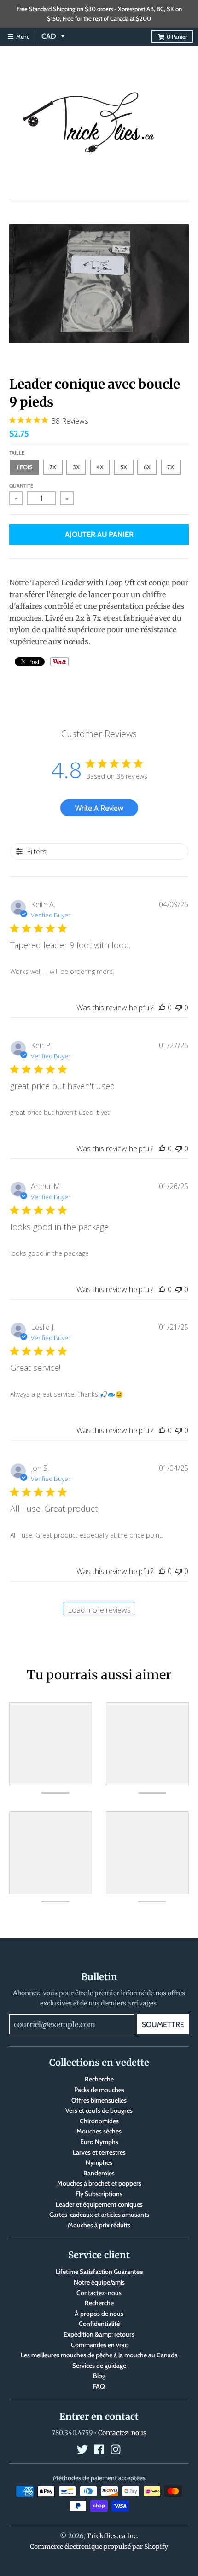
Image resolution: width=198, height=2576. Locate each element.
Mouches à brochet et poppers (99, 2183)
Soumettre (163, 2025)
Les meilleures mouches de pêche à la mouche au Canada (99, 2355)
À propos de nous (99, 2314)
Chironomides (99, 2121)
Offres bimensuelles (99, 2100)
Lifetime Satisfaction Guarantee (99, 2272)
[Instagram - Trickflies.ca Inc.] (116, 2449)
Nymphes (99, 2162)
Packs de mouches (99, 2090)
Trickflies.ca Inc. (113, 2536)
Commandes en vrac (99, 2345)
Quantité (21, 486)
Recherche (99, 2079)
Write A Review (99, 808)
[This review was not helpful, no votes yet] (179, 1008)
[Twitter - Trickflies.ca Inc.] (82, 2449)
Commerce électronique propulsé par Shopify (99, 2547)
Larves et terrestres (99, 2152)
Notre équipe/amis (99, 2282)
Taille (17, 453)
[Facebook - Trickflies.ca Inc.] (99, 2449)
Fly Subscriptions (99, 2194)
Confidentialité (99, 2324)
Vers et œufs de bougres (99, 2110)
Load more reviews (99, 1610)
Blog (99, 2376)
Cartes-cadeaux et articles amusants (99, 2215)
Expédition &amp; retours (99, 2334)
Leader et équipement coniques (99, 2204)
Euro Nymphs (99, 2142)
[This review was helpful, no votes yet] (162, 1008)
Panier (177, 37)
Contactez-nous (99, 2293)
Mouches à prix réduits (99, 2225)
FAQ (99, 2386)
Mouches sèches (99, 2131)
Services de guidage (99, 2366)
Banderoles (99, 2173)
